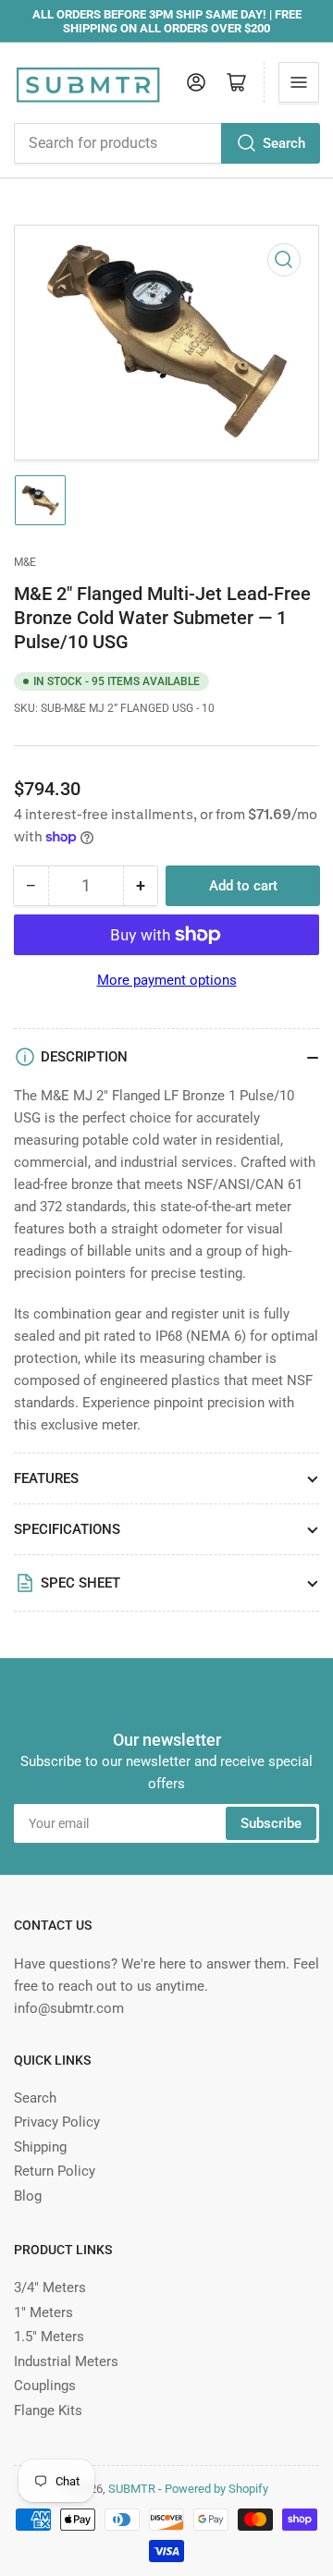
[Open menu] (299, 82)
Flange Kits (48, 2410)
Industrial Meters (66, 2361)
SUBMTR (132, 2489)
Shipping (40, 2147)
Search (284, 143)
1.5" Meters (49, 2337)
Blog (28, 2196)
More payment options (167, 980)
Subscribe (271, 1823)
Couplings (45, 2386)
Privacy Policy (57, 2122)
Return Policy (55, 2171)
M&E (25, 562)
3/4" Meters (50, 2288)
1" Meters (43, 2312)
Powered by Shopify (216, 2489)
